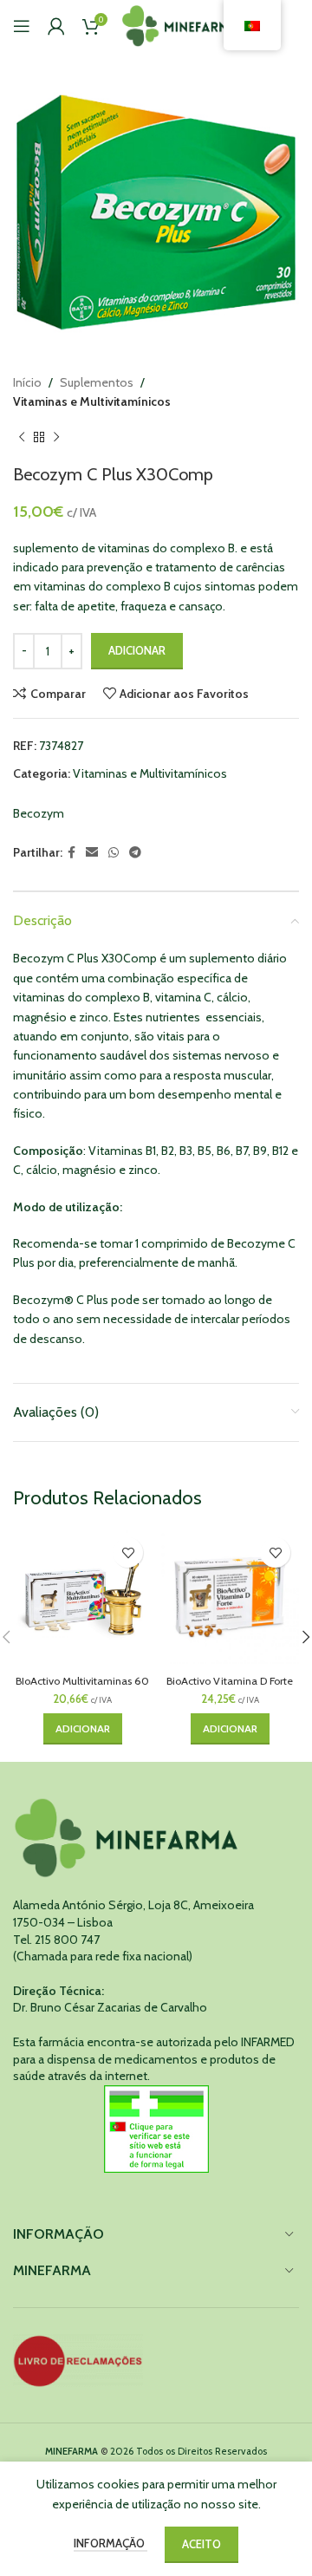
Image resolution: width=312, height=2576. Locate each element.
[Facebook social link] (71, 853)
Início (27, 382)
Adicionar (137, 650)
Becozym (39, 813)
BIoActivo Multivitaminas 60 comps (82, 1687)
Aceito (201, 2544)
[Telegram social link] (135, 853)
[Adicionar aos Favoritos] (128, 1552)
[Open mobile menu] (22, 26)
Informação (110, 2543)
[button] (83, 1729)
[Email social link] (92, 853)
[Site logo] (181, 24)
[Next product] (56, 438)
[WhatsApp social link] (114, 853)
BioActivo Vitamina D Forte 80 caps (230, 1687)
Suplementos (97, 382)
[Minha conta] (56, 26)
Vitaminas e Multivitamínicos (92, 401)
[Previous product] (22, 438)
